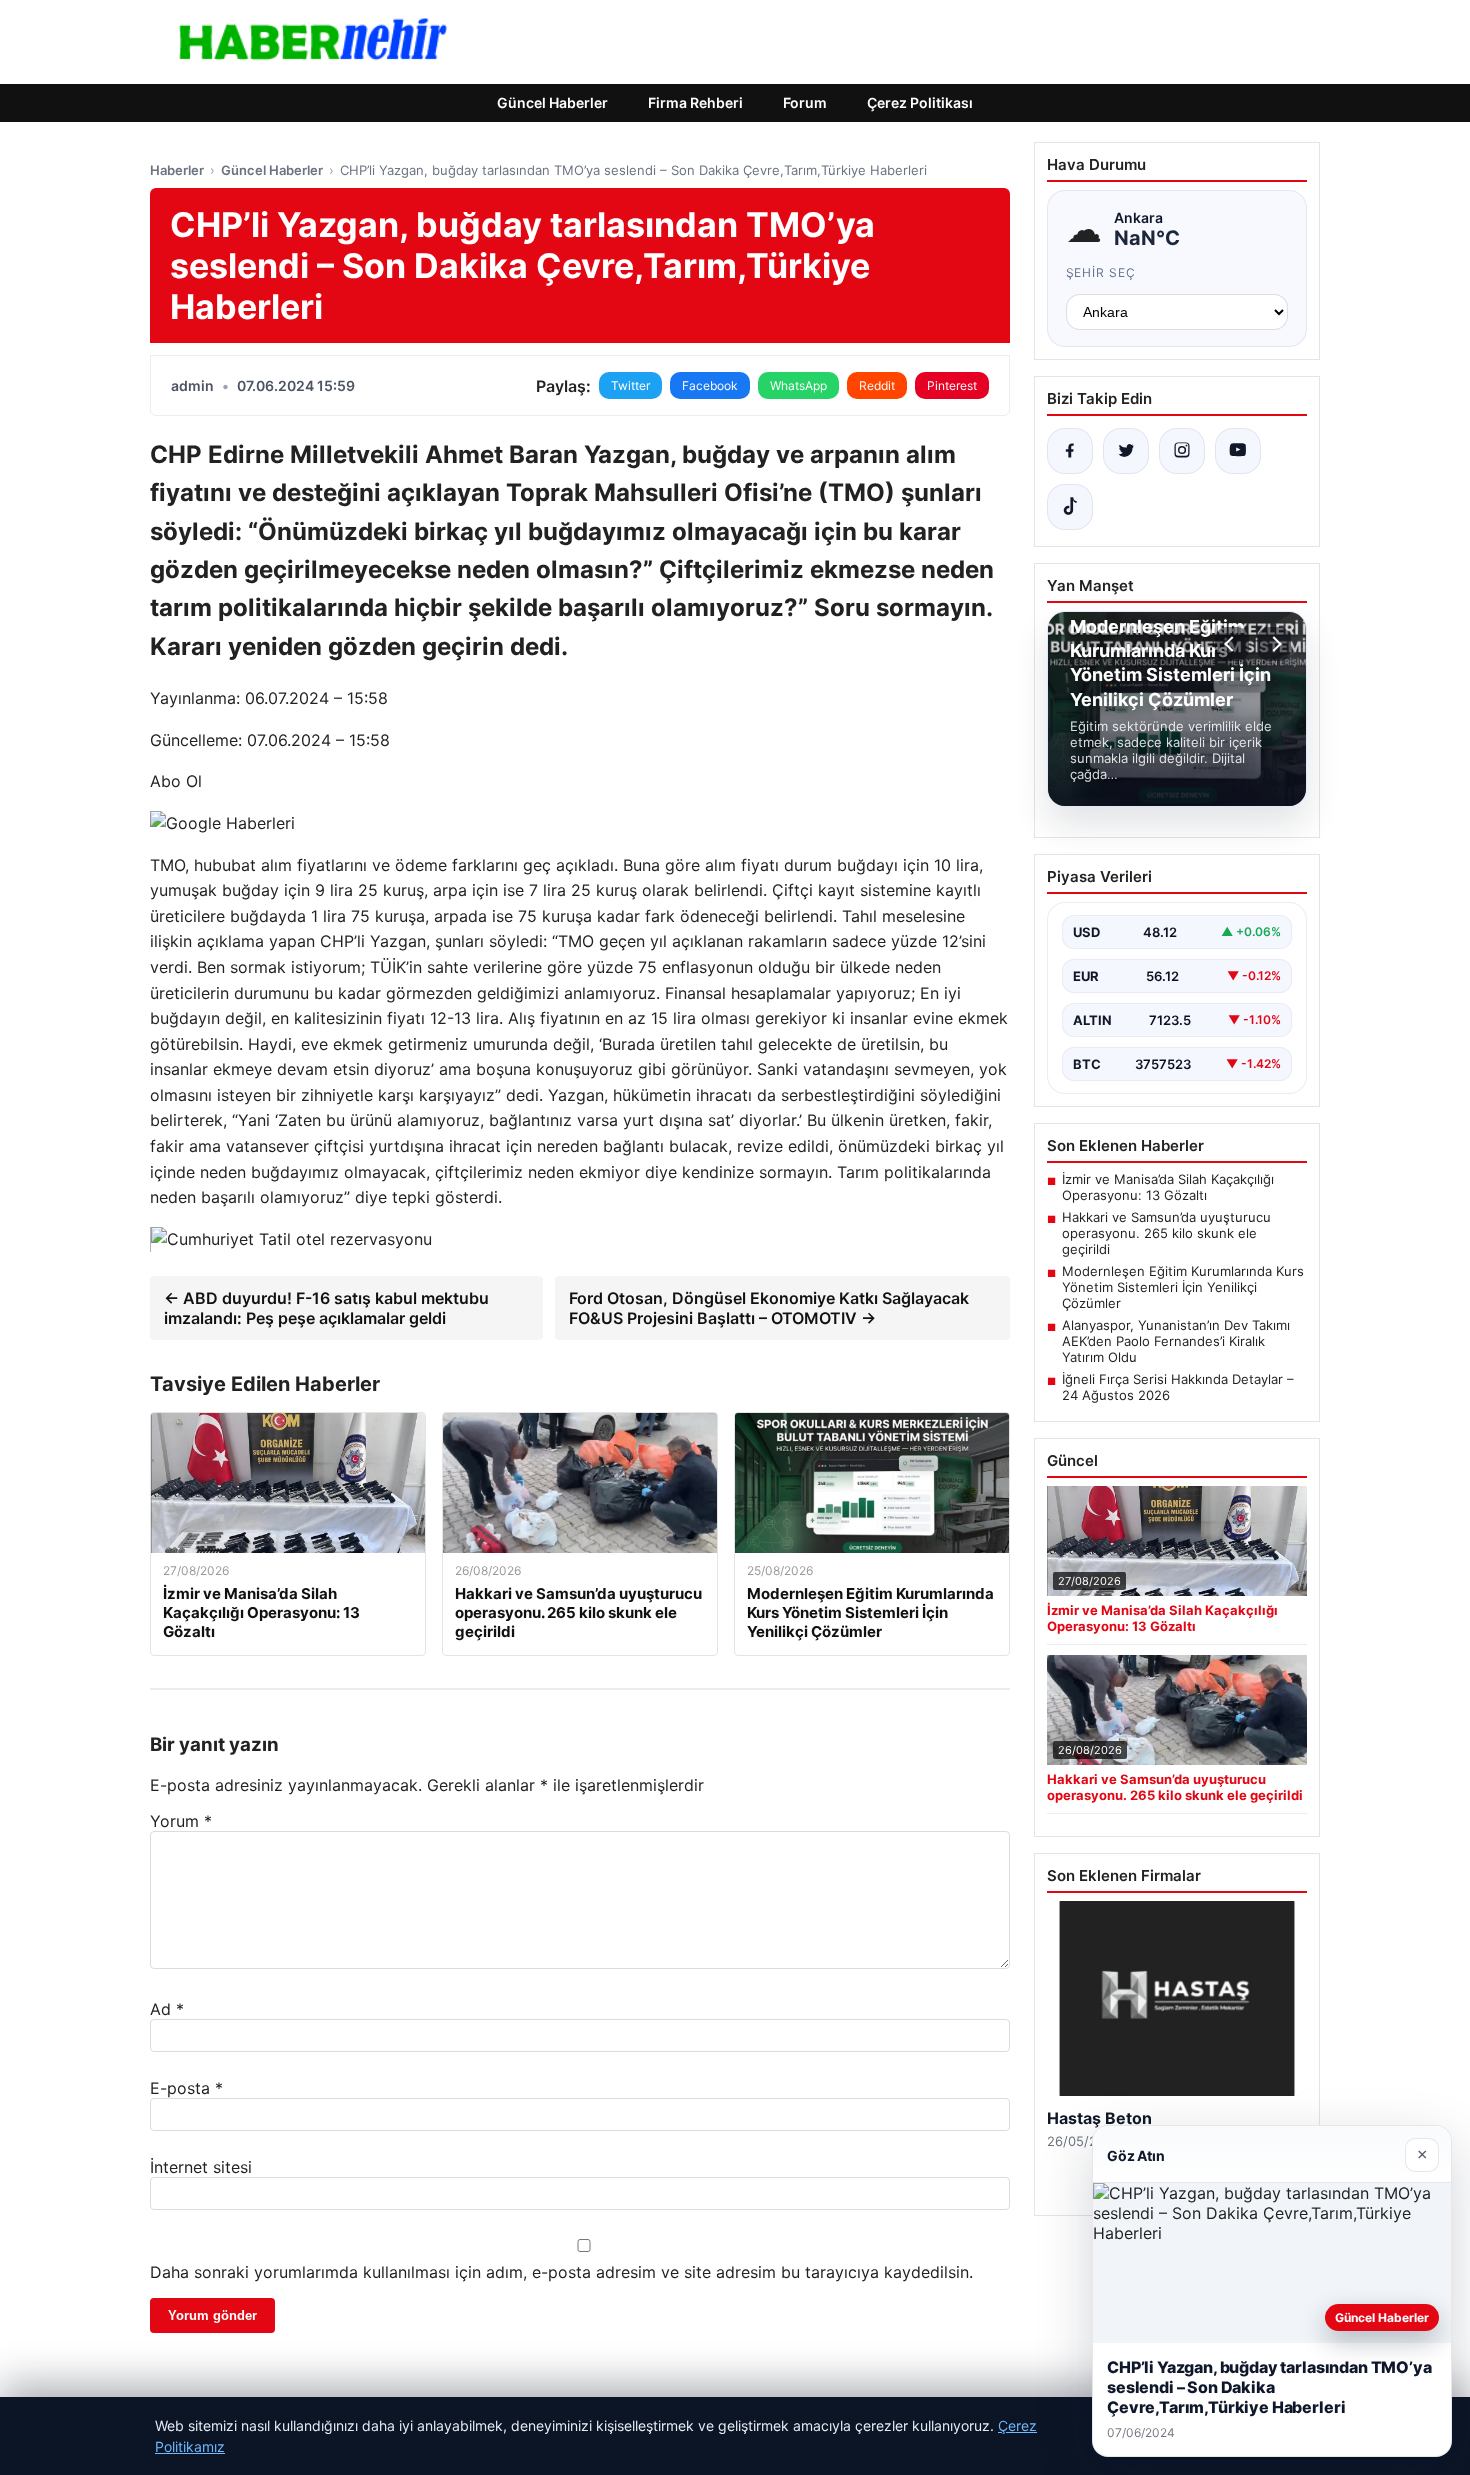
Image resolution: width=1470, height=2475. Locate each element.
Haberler (177, 170)
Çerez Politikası (920, 102)
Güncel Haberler (552, 102)
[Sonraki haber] (1274, 644)
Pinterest (952, 385)
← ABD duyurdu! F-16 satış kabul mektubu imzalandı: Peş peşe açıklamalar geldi (326, 1308)
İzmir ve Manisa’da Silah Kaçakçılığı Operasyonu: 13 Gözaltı (1168, 1187)
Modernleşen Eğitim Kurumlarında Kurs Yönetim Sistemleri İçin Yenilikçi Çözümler (1183, 1287)
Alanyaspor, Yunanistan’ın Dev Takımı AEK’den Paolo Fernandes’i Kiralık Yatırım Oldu (1176, 1341)
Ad (167, 2009)
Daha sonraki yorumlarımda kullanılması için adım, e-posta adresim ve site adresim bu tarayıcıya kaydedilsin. (561, 2272)
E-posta (186, 2088)
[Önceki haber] (1232, 644)
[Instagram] (1182, 451)
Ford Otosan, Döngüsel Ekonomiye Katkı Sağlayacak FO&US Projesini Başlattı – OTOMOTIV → (769, 1308)
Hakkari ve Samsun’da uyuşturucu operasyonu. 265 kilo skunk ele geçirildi (1166, 1233)
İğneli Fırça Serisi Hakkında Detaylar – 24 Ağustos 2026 (1178, 1387)
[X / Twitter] (1126, 451)
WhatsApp (798, 385)
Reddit (877, 385)
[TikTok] (1070, 507)
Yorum (181, 1821)
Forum (805, 102)
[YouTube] (1238, 451)
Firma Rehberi (695, 102)
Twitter (630, 385)
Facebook (710, 385)
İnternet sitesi (201, 2167)
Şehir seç (1101, 272)
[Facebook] (1070, 451)
